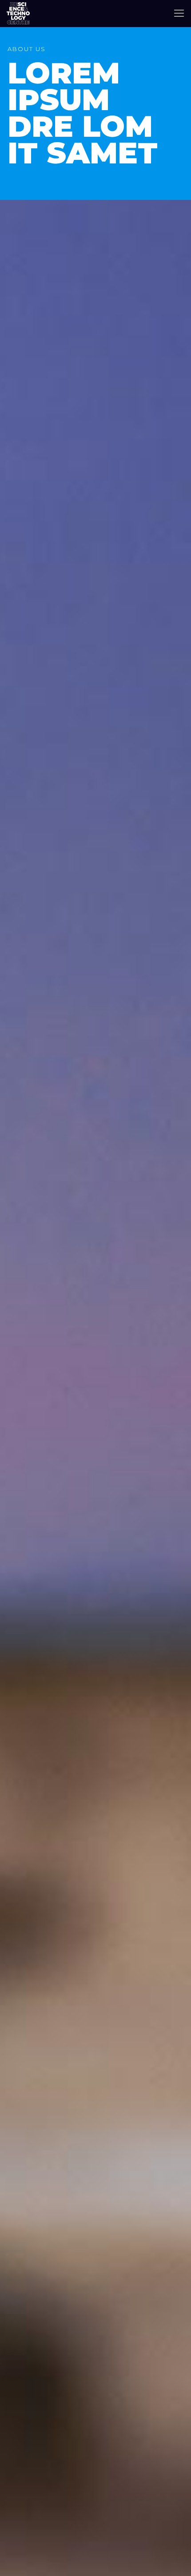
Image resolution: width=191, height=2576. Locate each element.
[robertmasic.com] (18, 13)
